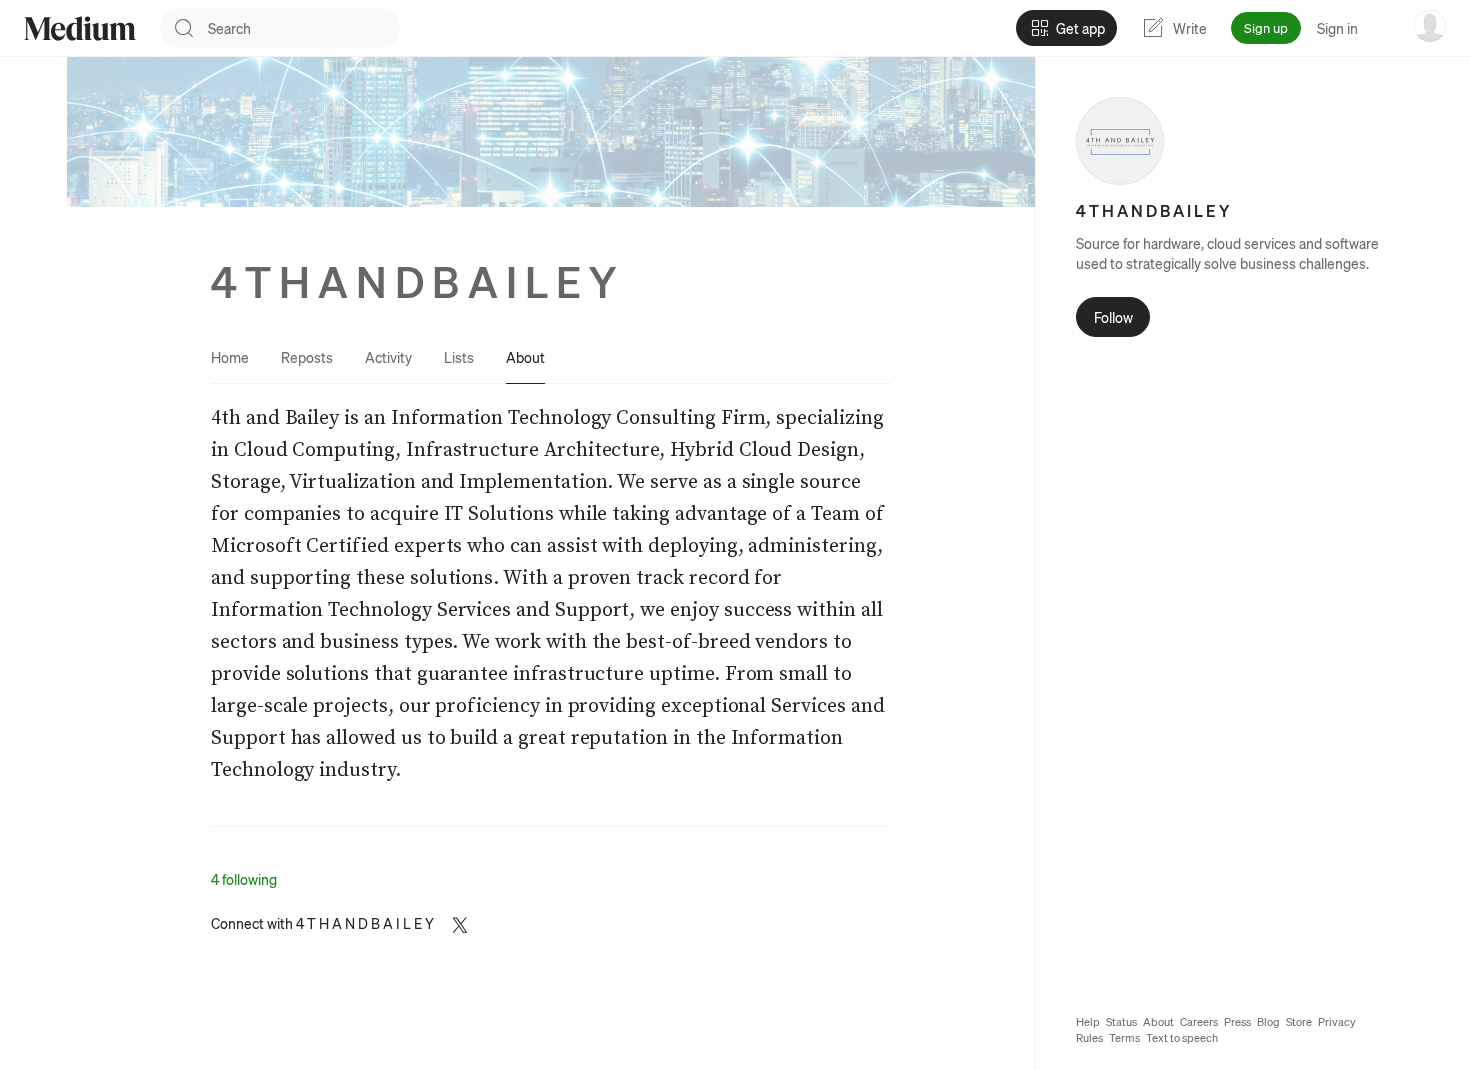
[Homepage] (80, 28)
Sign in (1337, 28)
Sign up (1266, 27)
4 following (244, 879)
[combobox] (304, 28)
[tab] (230, 357)
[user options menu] (1430, 26)
